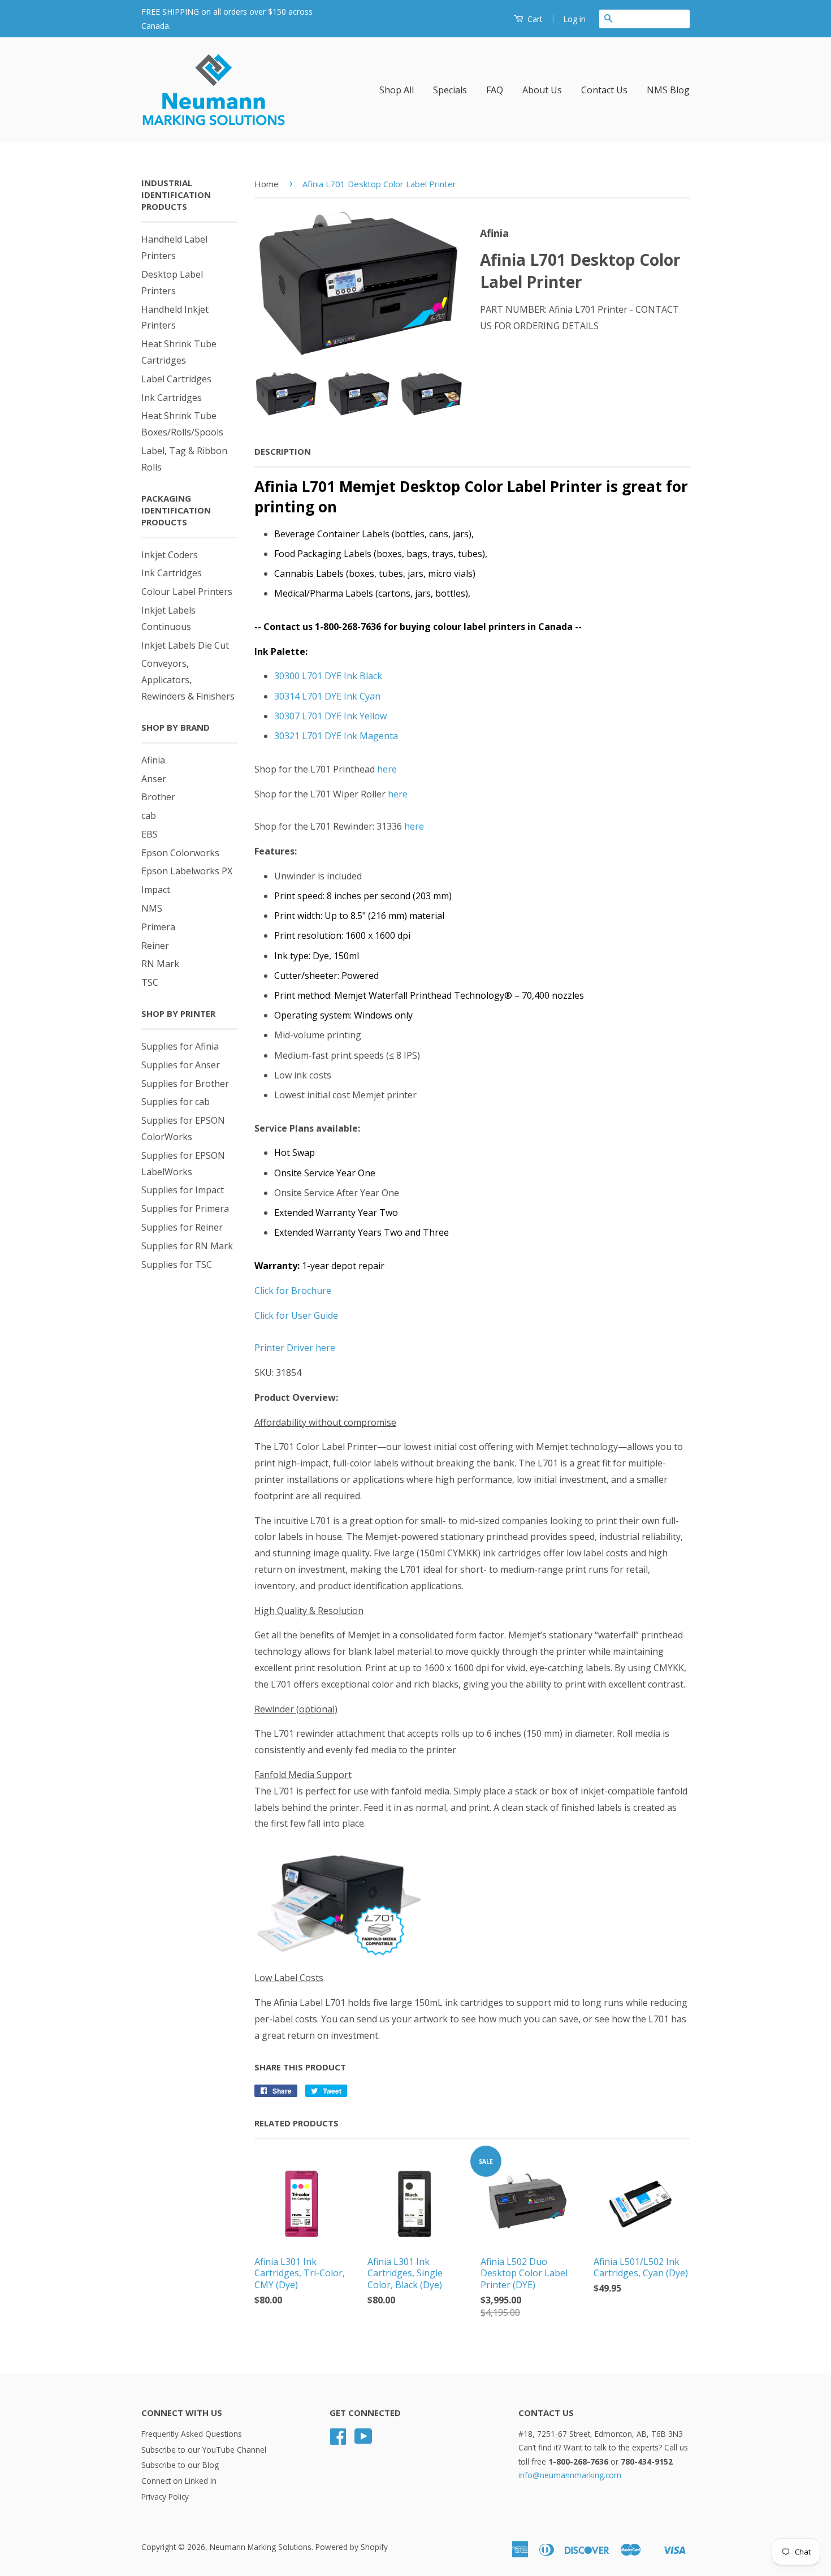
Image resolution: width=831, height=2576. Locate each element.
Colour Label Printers (187, 592)
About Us (542, 90)
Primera (158, 927)
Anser (154, 779)
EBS (150, 834)
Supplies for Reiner (182, 1227)
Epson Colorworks (180, 853)
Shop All (397, 90)
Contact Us (604, 90)
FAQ (495, 90)
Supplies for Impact (183, 1190)
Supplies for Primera (185, 1209)
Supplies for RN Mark (187, 1246)
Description (283, 451)
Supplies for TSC (177, 1265)
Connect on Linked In (179, 2481)
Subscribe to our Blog (180, 2465)
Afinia (153, 760)
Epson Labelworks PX (187, 871)
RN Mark (160, 964)
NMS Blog (668, 90)
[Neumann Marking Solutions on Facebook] (338, 2440)
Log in (574, 19)
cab (149, 815)
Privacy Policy (165, 2497)
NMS (152, 908)
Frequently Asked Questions (192, 2434)
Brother (158, 797)
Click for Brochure (293, 1291)
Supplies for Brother (185, 1084)
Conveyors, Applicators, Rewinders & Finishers (188, 680)
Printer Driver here (295, 1348)
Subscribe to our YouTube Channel (204, 2450)
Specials (450, 90)
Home (267, 184)
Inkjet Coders (170, 555)
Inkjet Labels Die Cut (185, 645)
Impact (156, 890)
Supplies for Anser (181, 1065)
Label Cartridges (176, 379)
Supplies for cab (176, 1102)
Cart (534, 19)
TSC (150, 982)
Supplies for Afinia (180, 1046)
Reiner (155, 946)
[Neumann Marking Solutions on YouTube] (363, 2440)
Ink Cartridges (172, 398)
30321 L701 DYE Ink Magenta (336, 736)
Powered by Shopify (352, 2547)
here (387, 769)
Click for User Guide (296, 1315)
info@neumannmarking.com (570, 2475)
